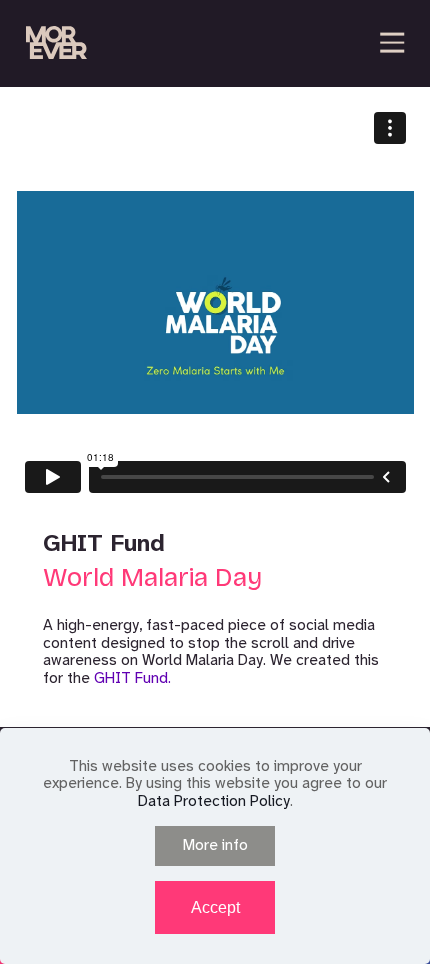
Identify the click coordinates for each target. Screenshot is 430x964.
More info (215, 845)
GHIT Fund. (132, 678)
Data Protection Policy (214, 801)
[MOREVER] (56, 42)
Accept (215, 907)
